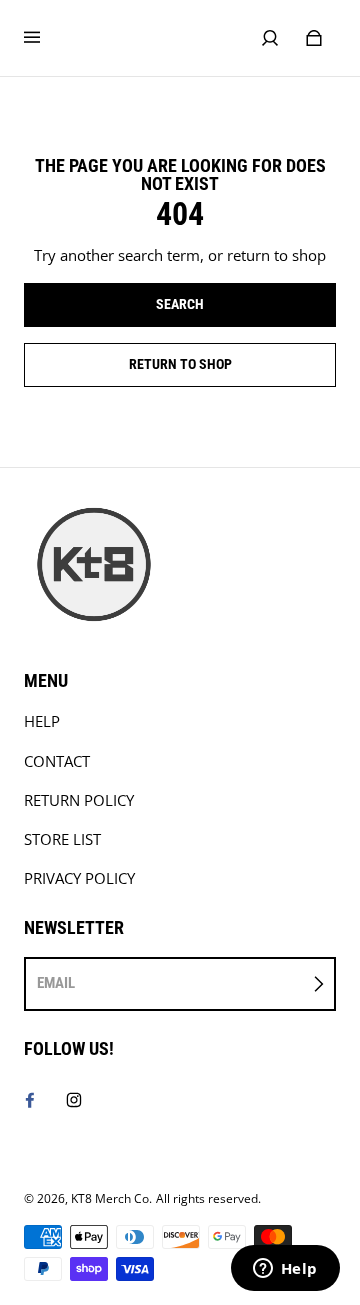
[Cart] (314, 38)
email (56, 983)
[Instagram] (74, 1100)
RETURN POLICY (79, 800)
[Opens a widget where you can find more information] (285, 1270)
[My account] (270, 38)
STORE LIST (62, 839)
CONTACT (57, 761)
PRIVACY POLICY (79, 878)
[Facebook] (30, 1100)
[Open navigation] (46, 38)
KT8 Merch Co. (111, 1198)
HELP (42, 721)
